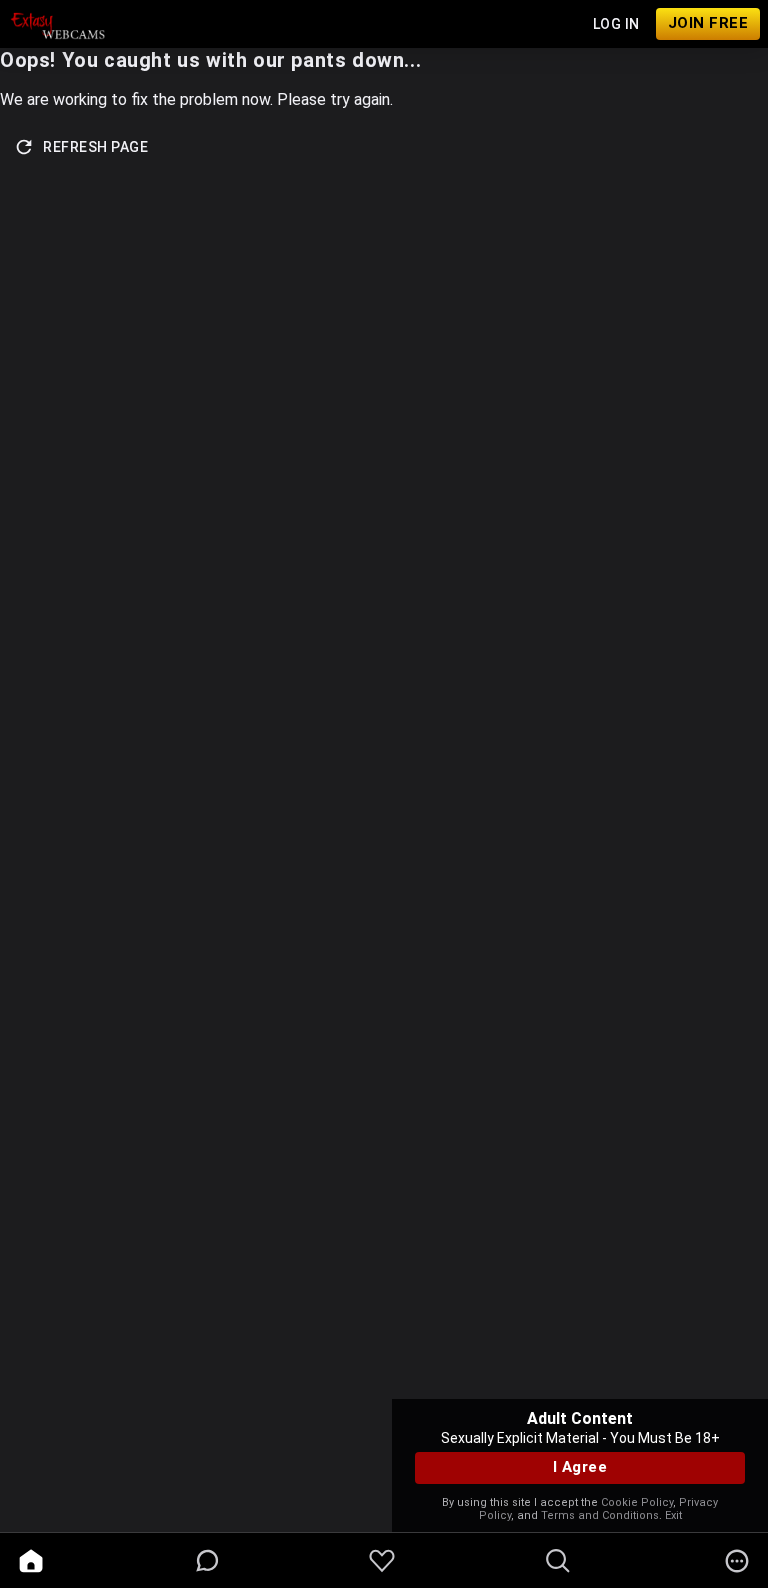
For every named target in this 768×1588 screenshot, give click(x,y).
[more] (737, 1561)
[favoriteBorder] (382, 1561)
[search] (558, 1561)
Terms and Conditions (600, 1515)
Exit (673, 1515)
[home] (31, 1561)
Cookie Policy (637, 1502)
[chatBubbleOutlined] (207, 1560)
